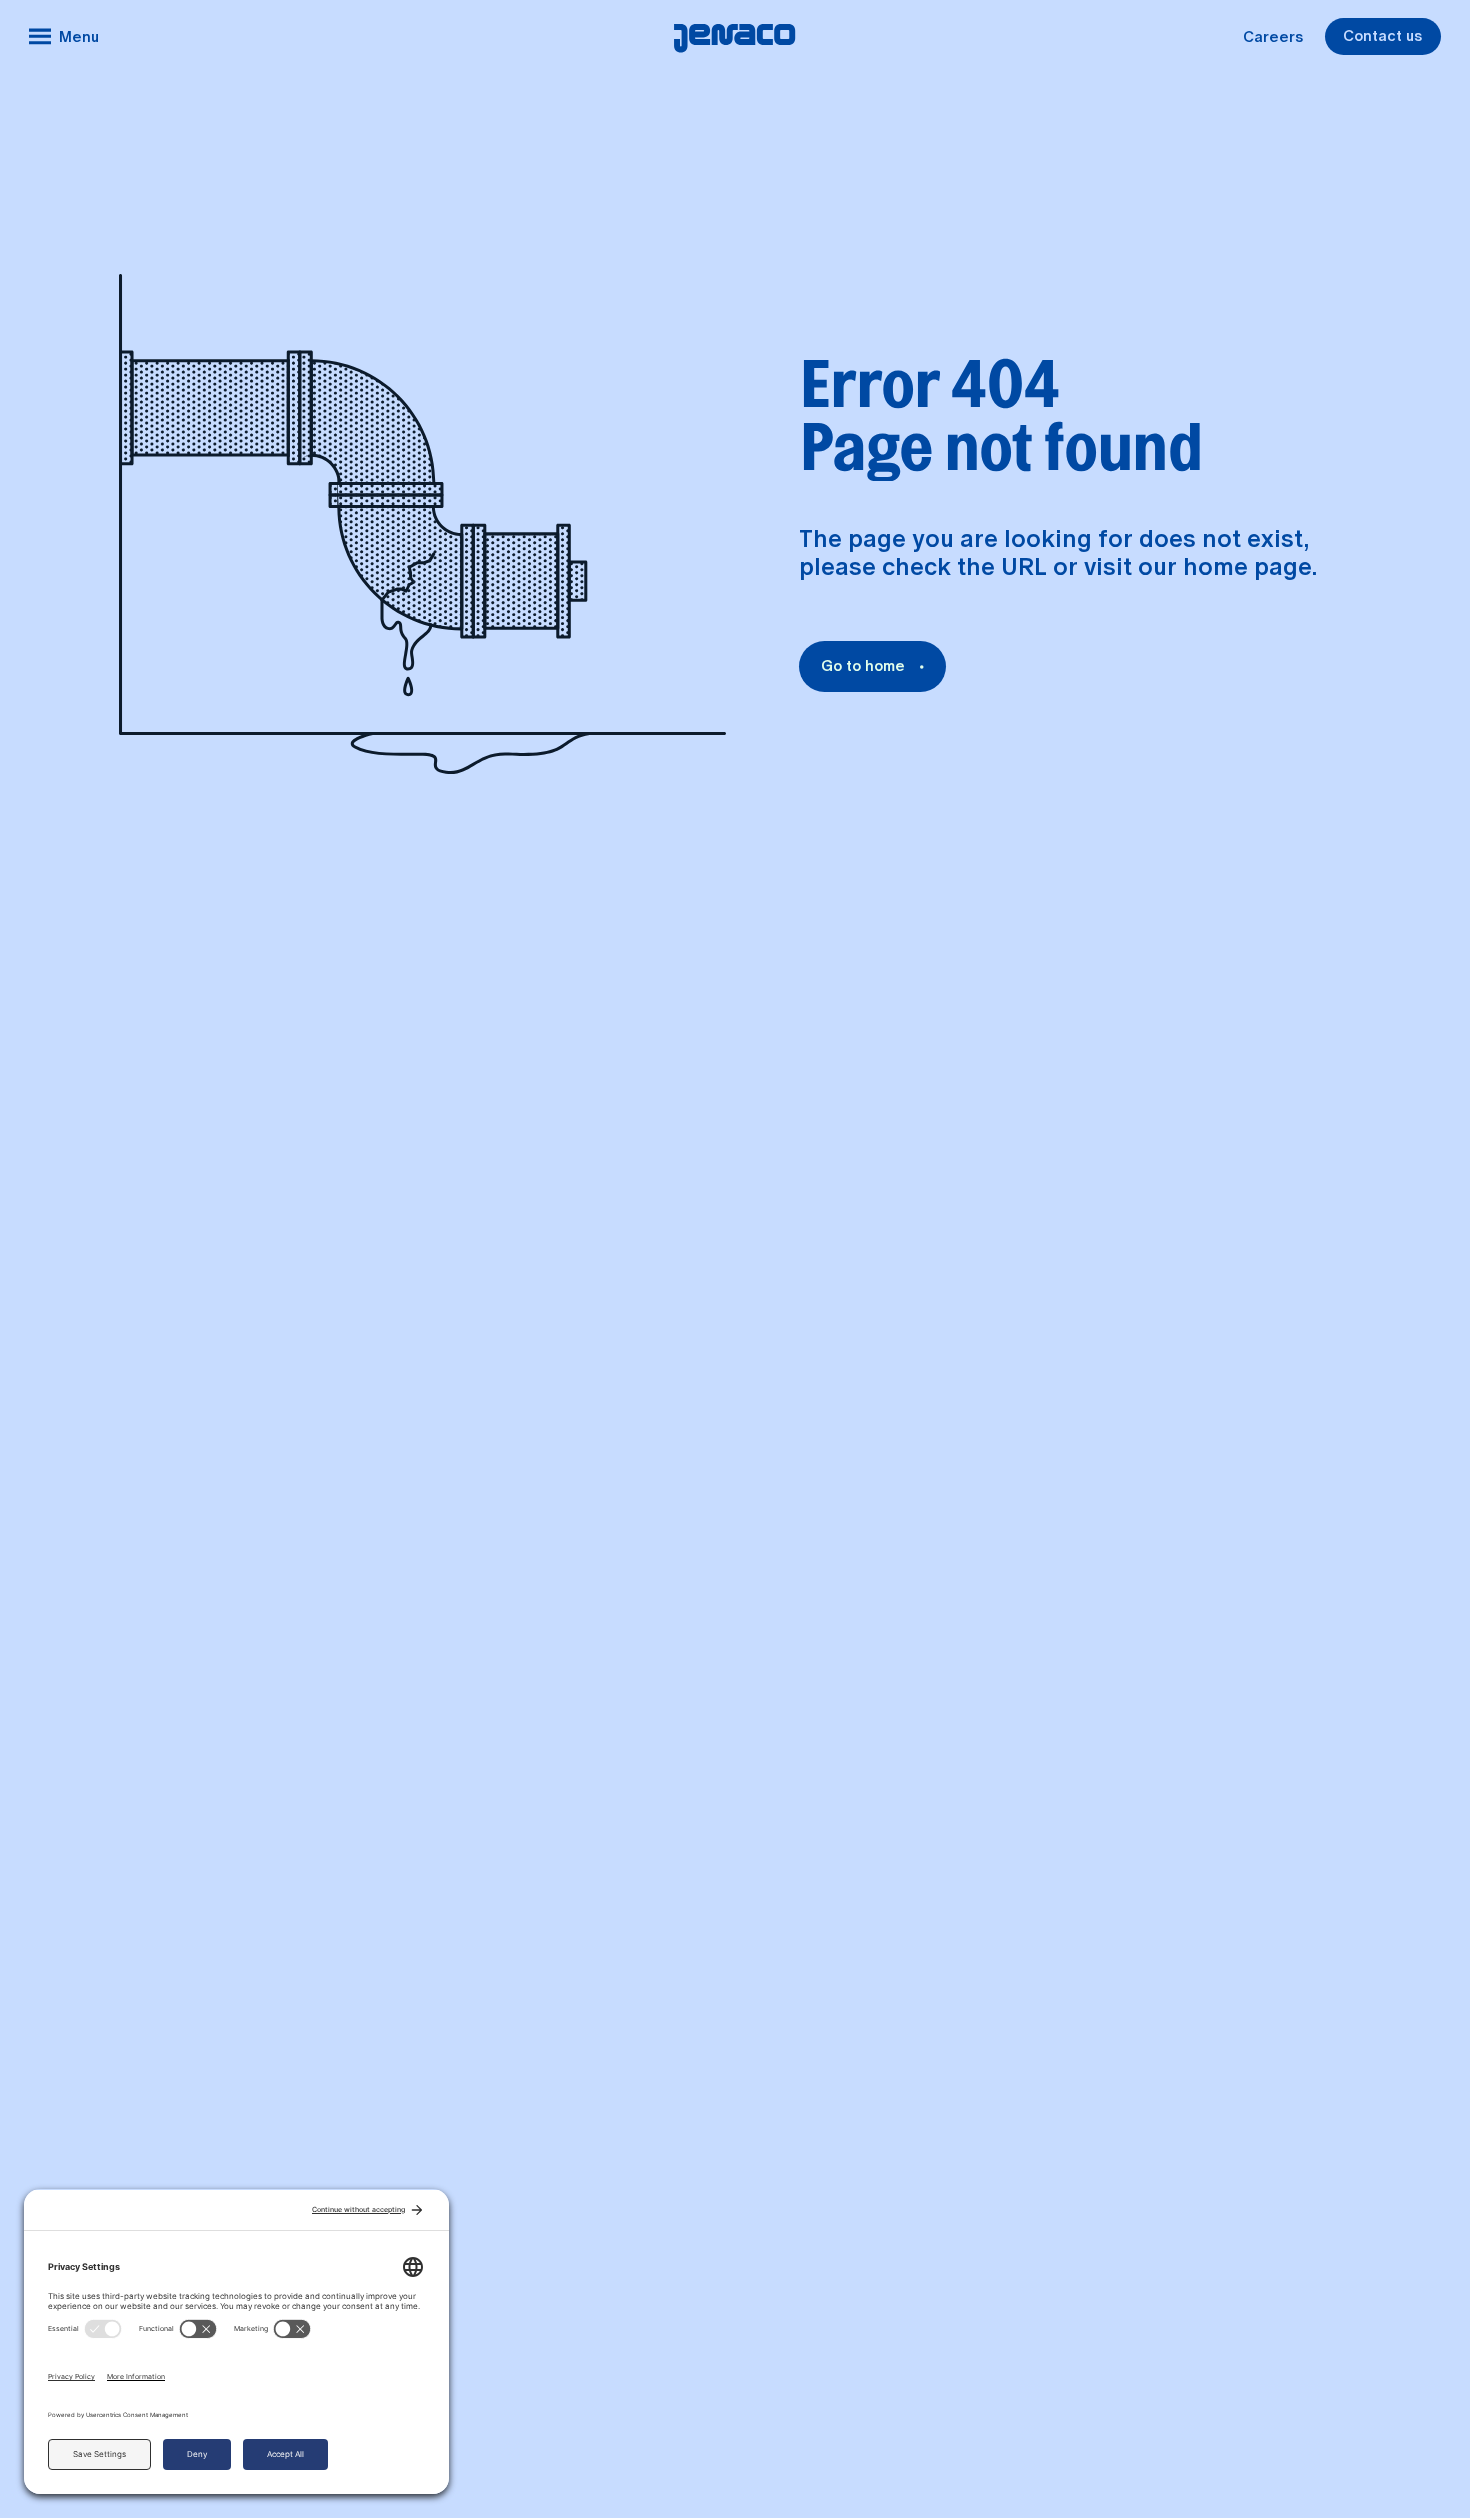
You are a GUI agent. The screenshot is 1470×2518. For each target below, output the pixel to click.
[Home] (734, 36)
